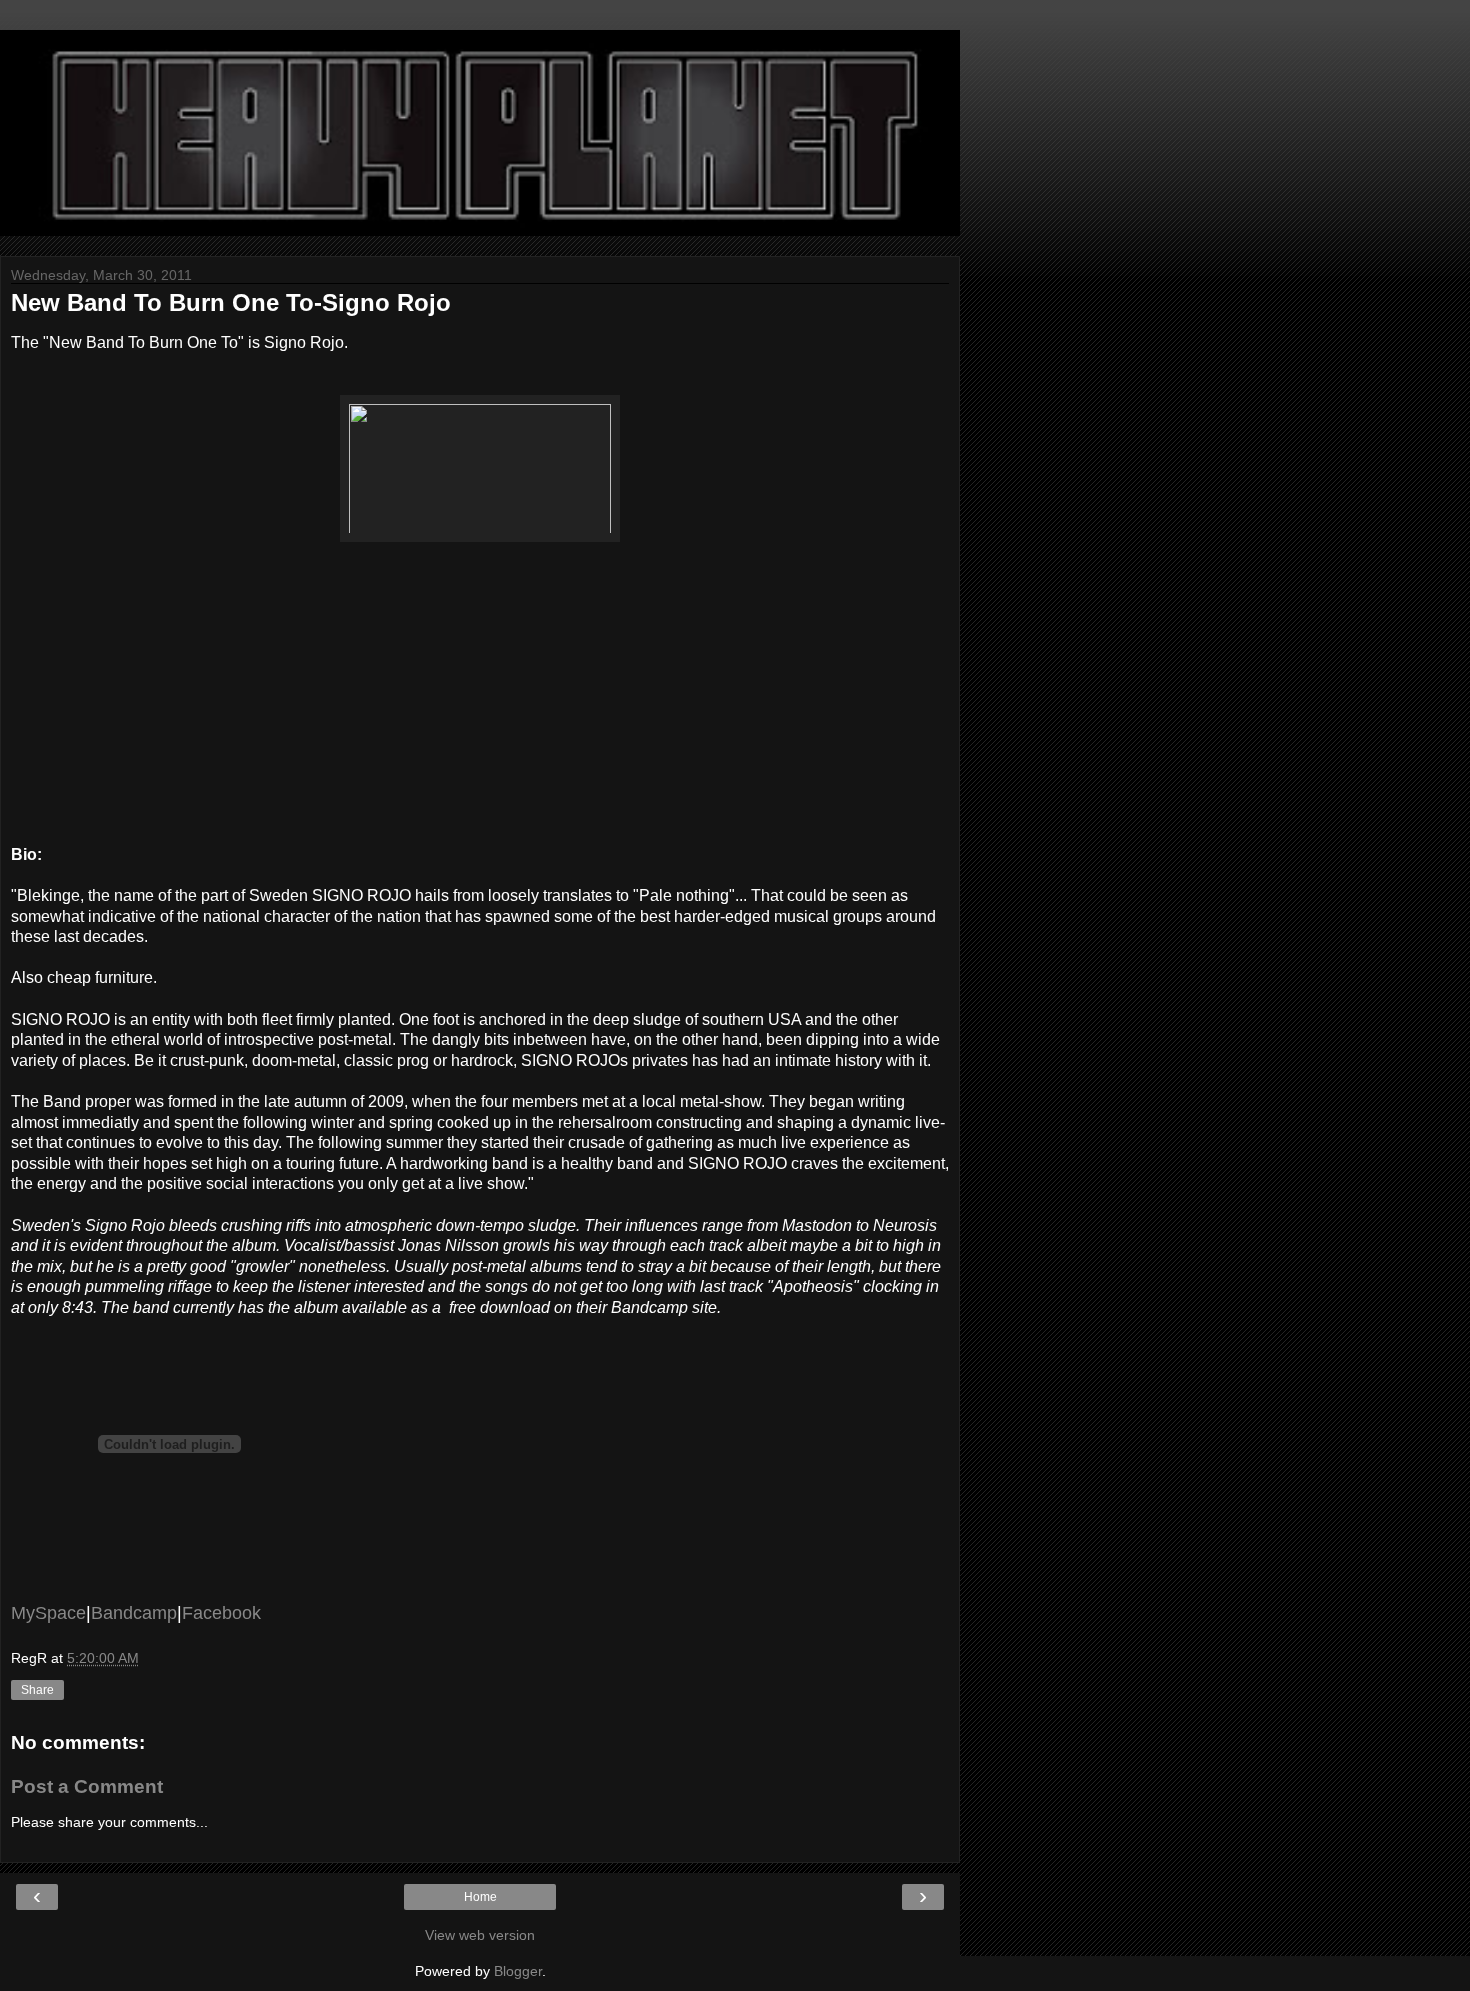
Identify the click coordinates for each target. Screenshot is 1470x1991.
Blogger (518, 1971)
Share (37, 1690)
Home (480, 1897)
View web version (480, 1935)
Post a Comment (87, 1786)
